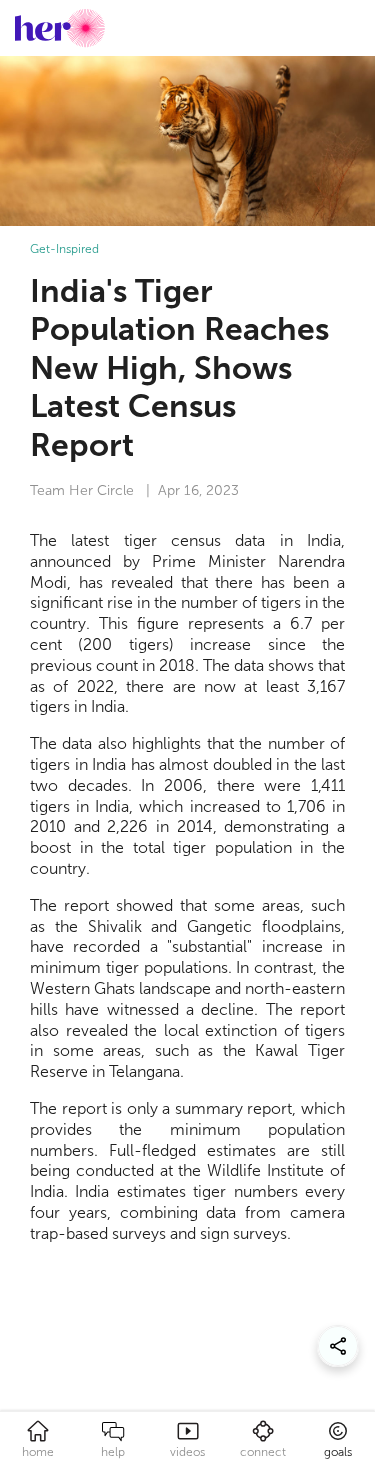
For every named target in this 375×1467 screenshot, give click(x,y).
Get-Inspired (64, 249)
